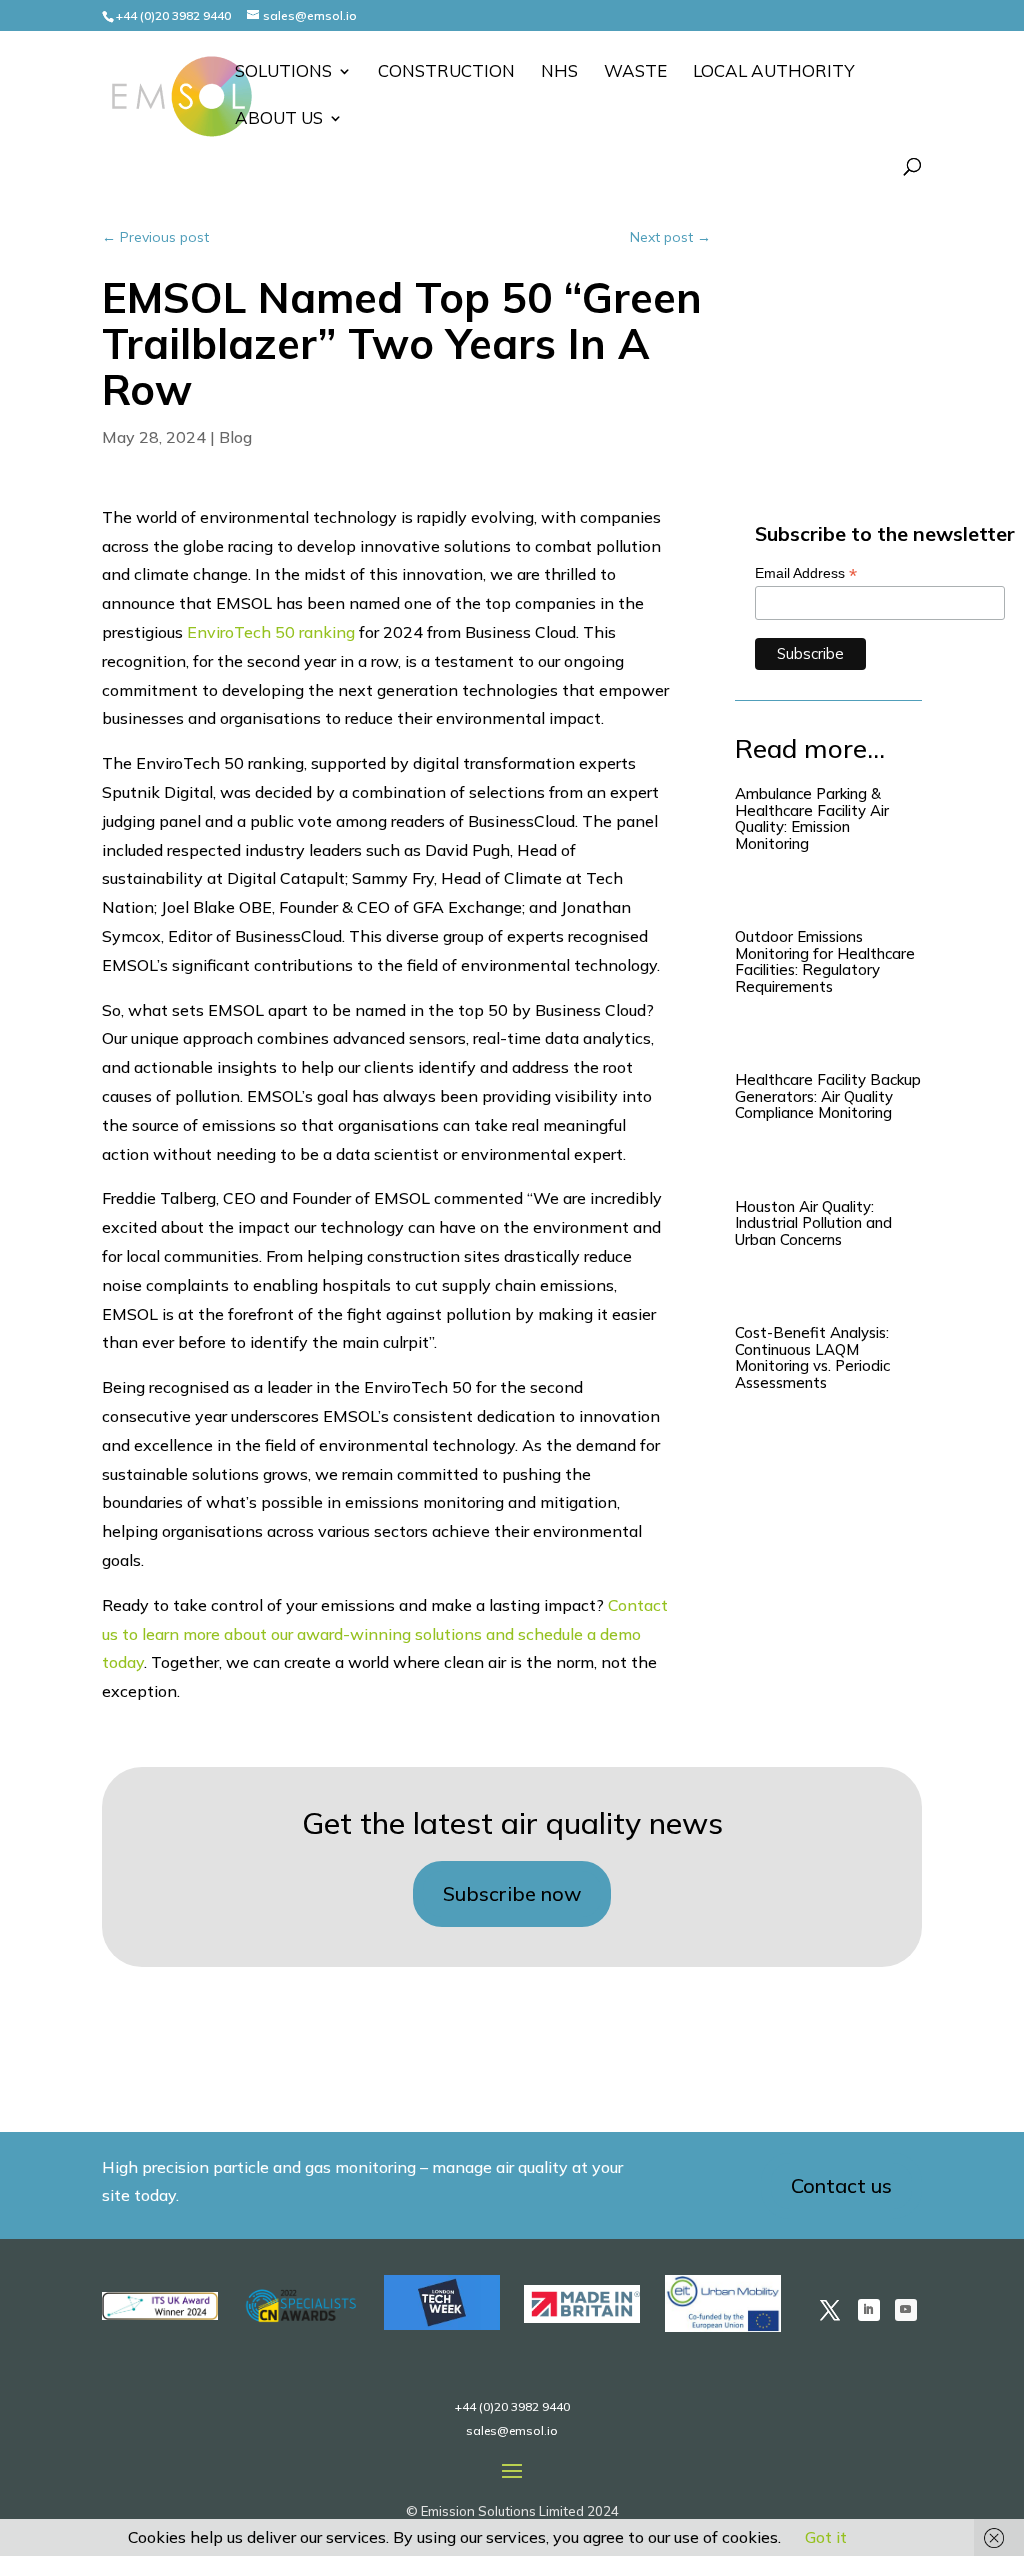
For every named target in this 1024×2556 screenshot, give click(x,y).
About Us (279, 119)
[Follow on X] (830, 2310)
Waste (635, 72)
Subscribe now (512, 1893)
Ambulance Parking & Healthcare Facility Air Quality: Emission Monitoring (812, 818)
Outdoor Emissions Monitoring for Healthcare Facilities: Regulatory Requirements (825, 961)
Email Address (806, 573)
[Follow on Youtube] (906, 2310)
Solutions (283, 72)
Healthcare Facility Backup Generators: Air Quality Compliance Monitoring (828, 1096)
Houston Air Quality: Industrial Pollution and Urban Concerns (813, 1223)
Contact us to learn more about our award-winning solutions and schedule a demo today (385, 1634)
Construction (446, 72)
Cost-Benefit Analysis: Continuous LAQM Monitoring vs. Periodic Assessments (812, 1357)
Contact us (841, 2185)
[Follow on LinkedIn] (869, 2310)
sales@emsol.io (512, 2430)
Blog (235, 437)
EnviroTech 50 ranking (271, 632)
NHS (559, 72)
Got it (826, 2537)
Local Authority (774, 72)
